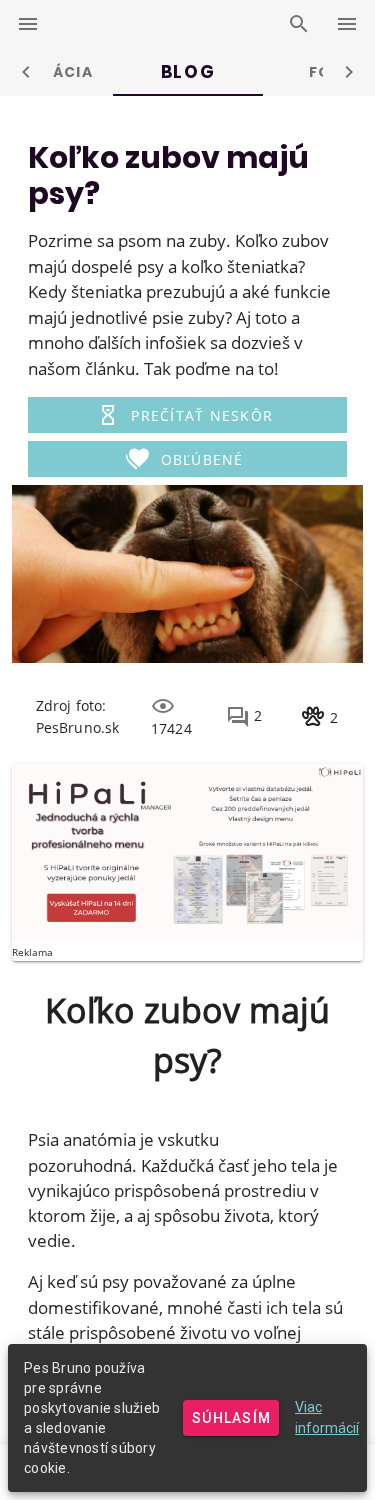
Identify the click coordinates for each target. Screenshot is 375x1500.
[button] (187, 415)
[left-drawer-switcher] (28, 24)
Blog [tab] (188, 72)
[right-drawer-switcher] (347, 24)
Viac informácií (327, 1417)
